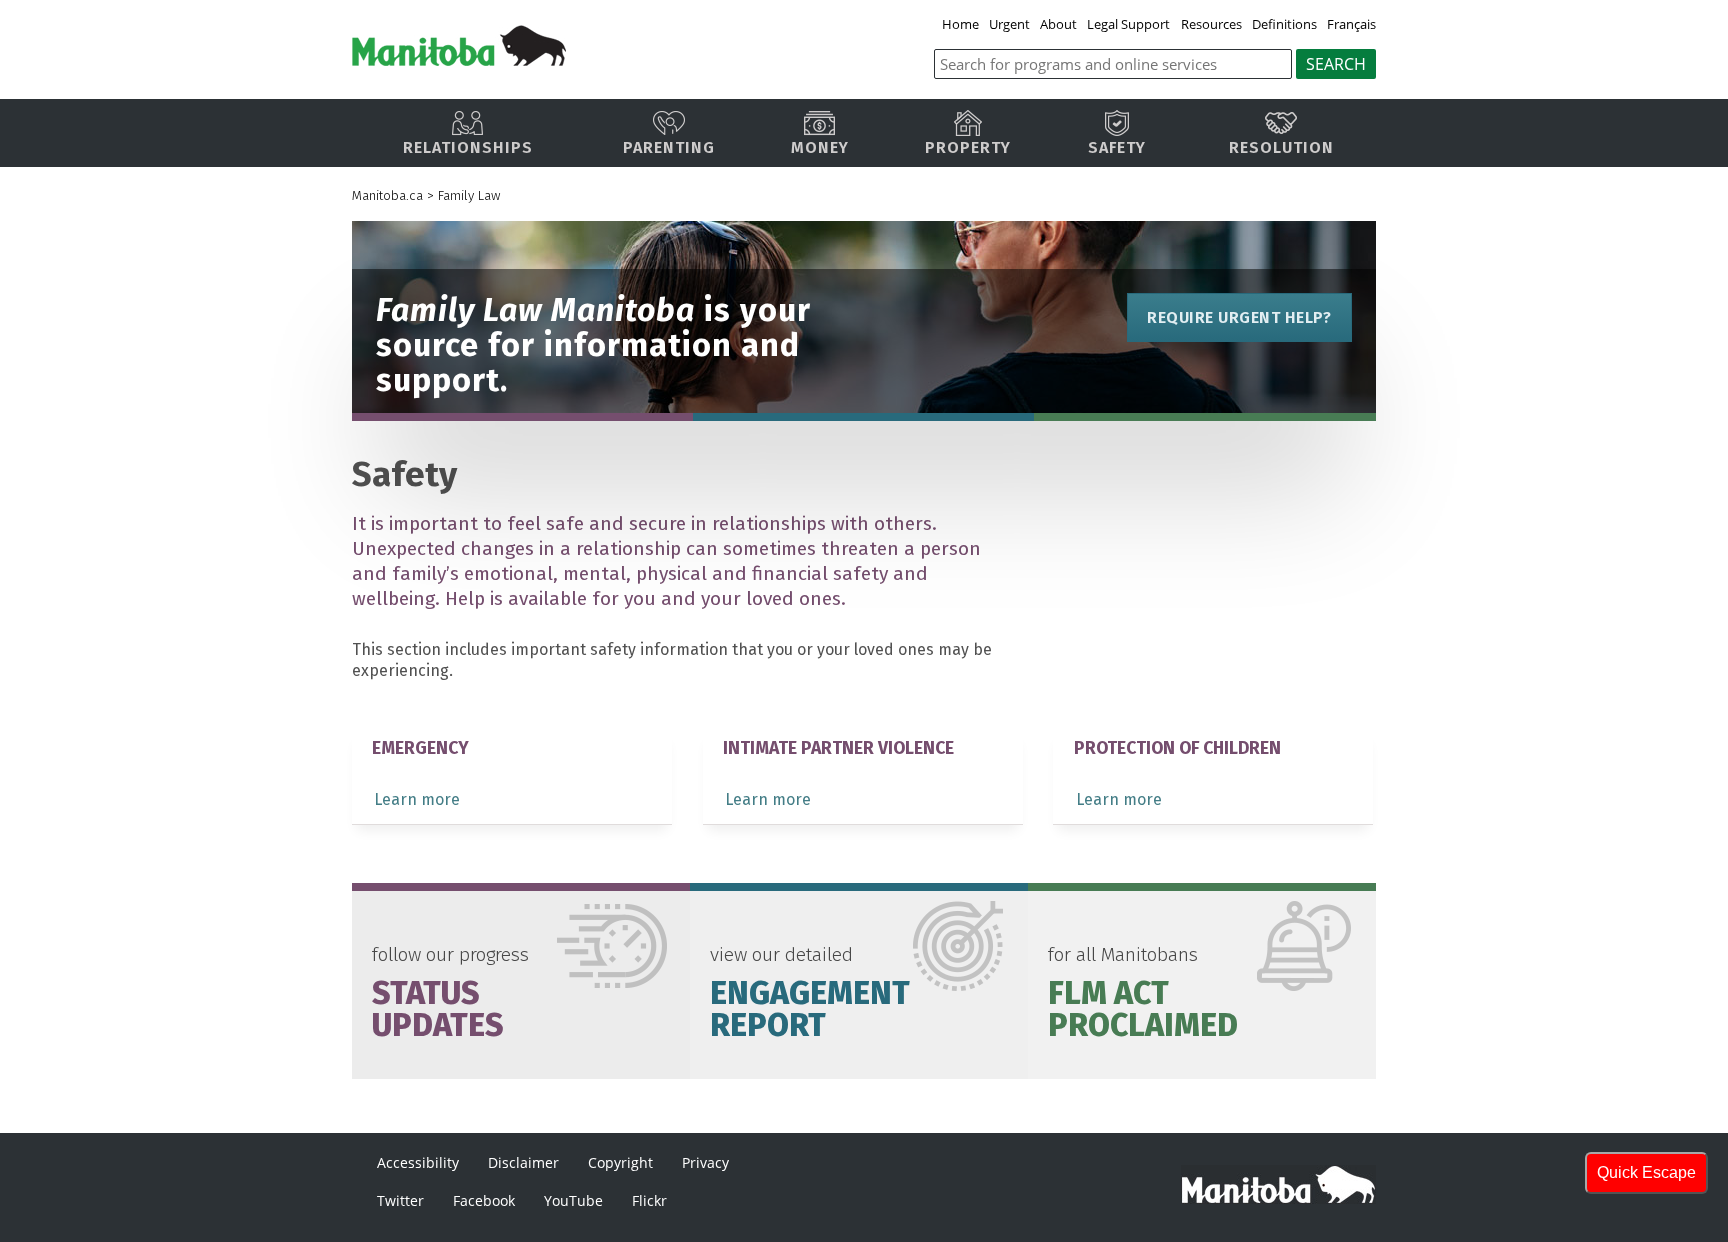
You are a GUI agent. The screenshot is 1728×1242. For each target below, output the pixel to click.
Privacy (705, 1162)
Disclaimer (523, 1162)
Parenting (669, 147)
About (1058, 24)
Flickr (649, 1200)
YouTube (573, 1200)
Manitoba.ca (387, 195)
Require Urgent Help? (1239, 317)
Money (820, 147)
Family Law (469, 195)
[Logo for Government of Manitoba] (459, 60)
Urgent (1009, 24)
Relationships (468, 147)
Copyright (620, 1162)
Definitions (1284, 24)
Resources (1211, 24)
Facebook (484, 1200)
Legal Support (1128, 24)
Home (960, 24)
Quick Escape (1646, 1172)
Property (968, 147)
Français (1351, 24)
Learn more (417, 799)
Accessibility (418, 1162)
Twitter (400, 1200)
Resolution (1281, 147)
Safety (1117, 147)
